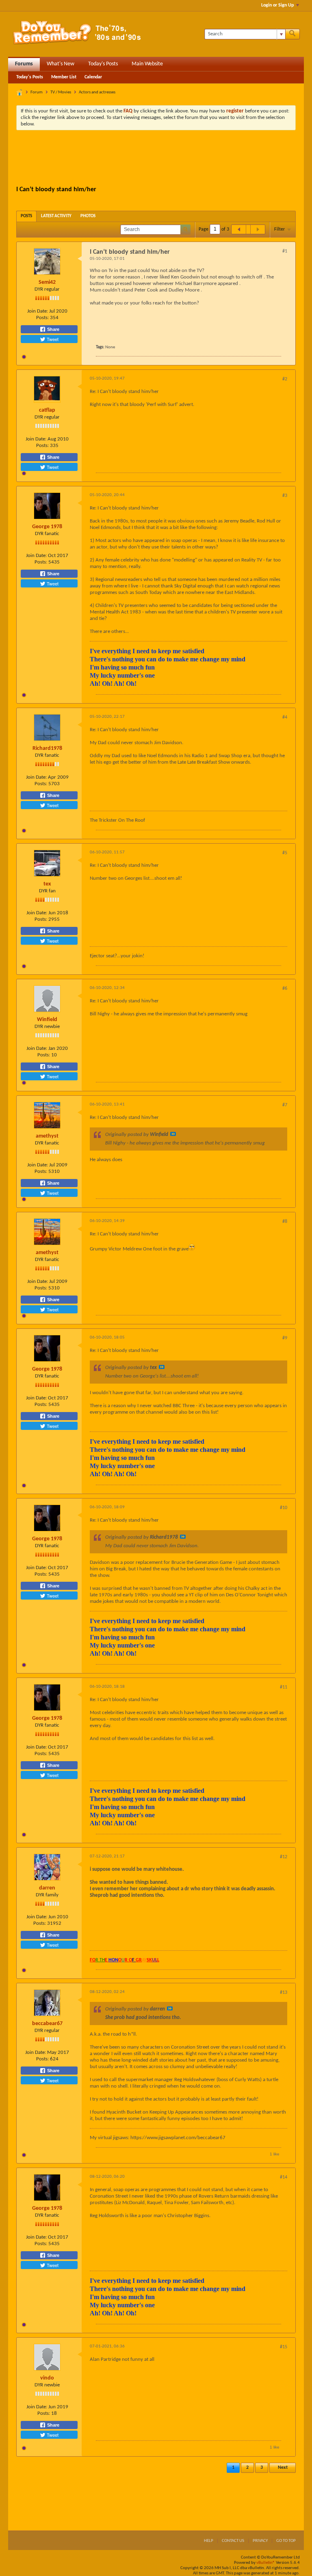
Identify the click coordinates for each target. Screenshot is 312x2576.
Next (283, 2468)
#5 (285, 853)
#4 (285, 717)
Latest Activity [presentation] (56, 216)
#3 (285, 496)
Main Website (147, 64)
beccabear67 (47, 2024)
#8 (285, 1222)
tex (47, 884)
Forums (24, 64)
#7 (285, 1105)
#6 (285, 989)
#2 (285, 379)
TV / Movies (61, 92)
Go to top (286, 2541)
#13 (284, 1993)
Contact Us (233, 2541)
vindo (47, 2378)
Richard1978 (47, 748)
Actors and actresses (97, 92)
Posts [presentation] (26, 216)
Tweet (52, 339)
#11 (284, 1687)
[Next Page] (258, 229)
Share (53, 329)
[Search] (292, 34)
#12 (284, 1857)
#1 (285, 251)
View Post (173, 1134)
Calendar (93, 77)
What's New (61, 64)
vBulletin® (266, 2563)
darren (47, 1888)
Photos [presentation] (88, 216)
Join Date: (38, 311)
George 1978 (47, 527)
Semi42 (47, 282)
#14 (284, 2177)
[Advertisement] (164, 159)
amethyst (47, 1136)
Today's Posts (103, 64)
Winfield (47, 1020)
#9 (285, 1338)
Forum (37, 92)
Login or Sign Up (277, 5)
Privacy (260, 2541)
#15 (284, 2347)
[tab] (26, 216)
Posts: (42, 318)
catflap (47, 410)
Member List (64, 77)
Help (209, 2541)
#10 (284, 1508)
